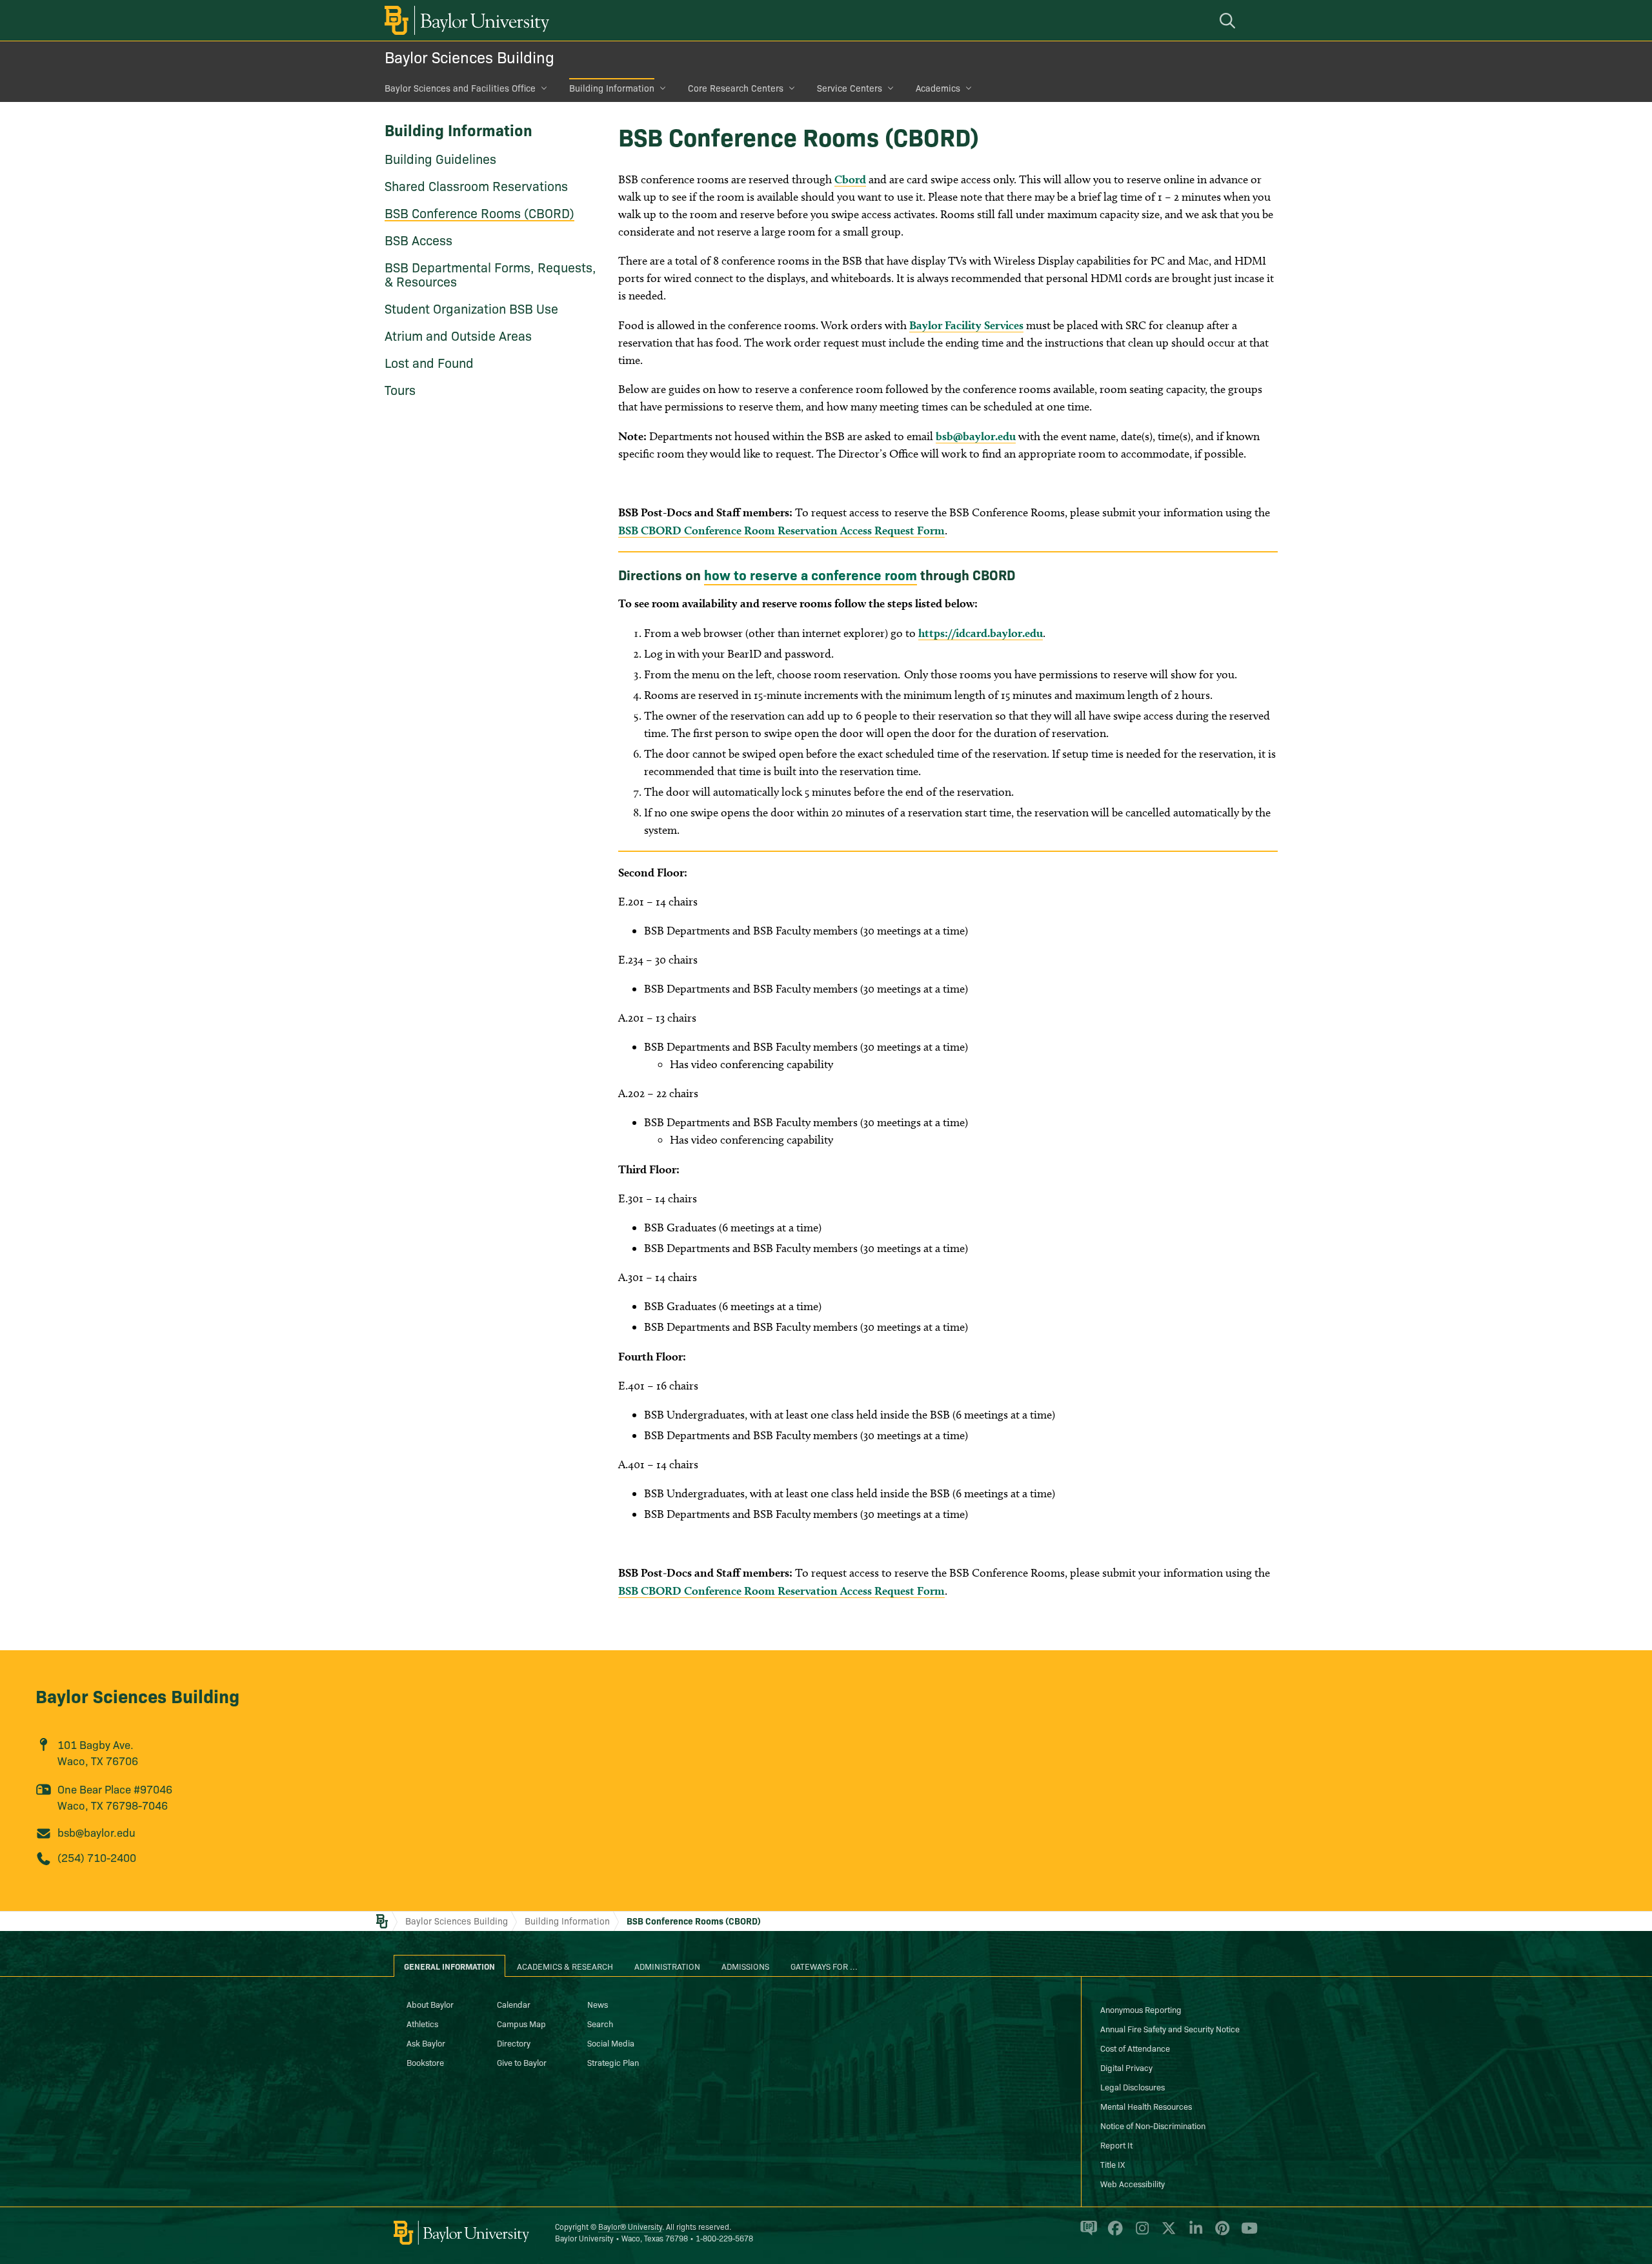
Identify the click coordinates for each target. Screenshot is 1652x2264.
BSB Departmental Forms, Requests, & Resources (490, 274)
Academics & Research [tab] (565, 1966)
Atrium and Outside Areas (458, 335)
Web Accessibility (1133, 2183)
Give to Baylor (522, 2062)
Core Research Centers (736, 88)
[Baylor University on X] (1166, 2234)
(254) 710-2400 (97, 1857)
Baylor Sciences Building (469, 56)
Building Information (612, 88)
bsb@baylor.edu (976, 436)
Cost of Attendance (1135, 2048)
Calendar (514, 2004)
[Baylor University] (465, 20)
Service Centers (850, 88)
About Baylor (430, 2004)
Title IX (1113, 2164)
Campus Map (521, 2023)
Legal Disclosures (1133, 2087)
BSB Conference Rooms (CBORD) (479, 212)
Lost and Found (429, 362)
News (598, 2004)
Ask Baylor (426, 2043)
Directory (514, 2043)
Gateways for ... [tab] (824, 1966)
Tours (400, 389)
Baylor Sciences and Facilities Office (460, 88)
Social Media (611, 2043)
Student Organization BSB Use (471, 308)
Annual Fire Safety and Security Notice (1170, 2028)
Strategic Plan (613, 2062)
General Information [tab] (449, 1966)
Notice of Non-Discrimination (1153, 2125)
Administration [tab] (667, 1966)
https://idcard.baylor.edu (981, 633)
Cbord (850, 179)
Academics (938, 88)
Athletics (422, 2023)
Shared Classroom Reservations (476, 185)
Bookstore (425, 2062)
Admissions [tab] (745, 1966)
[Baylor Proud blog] (1086, 2234)
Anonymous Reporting (1141, 2009)
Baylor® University (630, 2226)
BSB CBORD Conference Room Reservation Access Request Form (781, 530)
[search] (1229, 20)
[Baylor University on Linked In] (1194, 2234)
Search (600, 2023)
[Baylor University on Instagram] (1140, 2234)
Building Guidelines (440, 158)
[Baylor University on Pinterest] (1220, 2234)
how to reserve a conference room (811, 574)
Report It (1116, 2145)
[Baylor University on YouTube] (1246, 2234)
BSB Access (418, 239)
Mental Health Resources (1146, 2106)
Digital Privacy (1126, 2067)
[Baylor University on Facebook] (1113, 2234)
